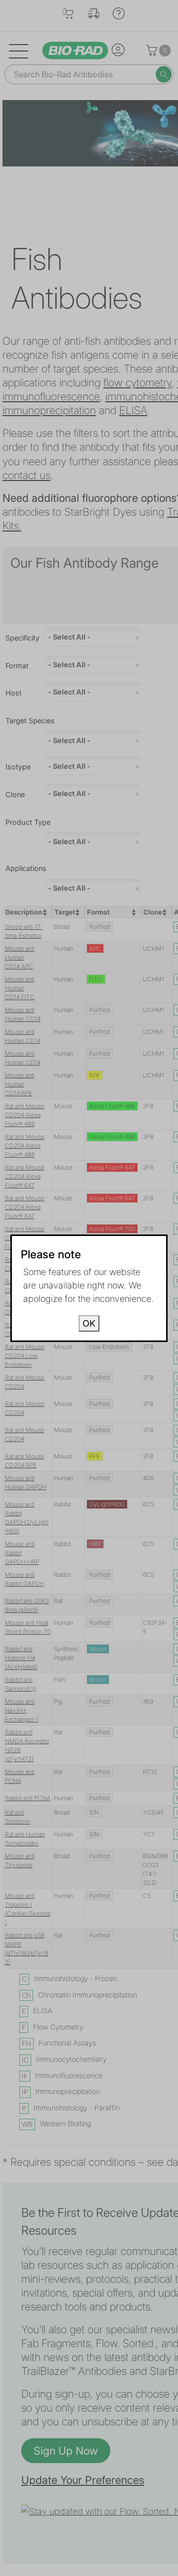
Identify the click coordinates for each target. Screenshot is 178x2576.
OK (89, 1323)
